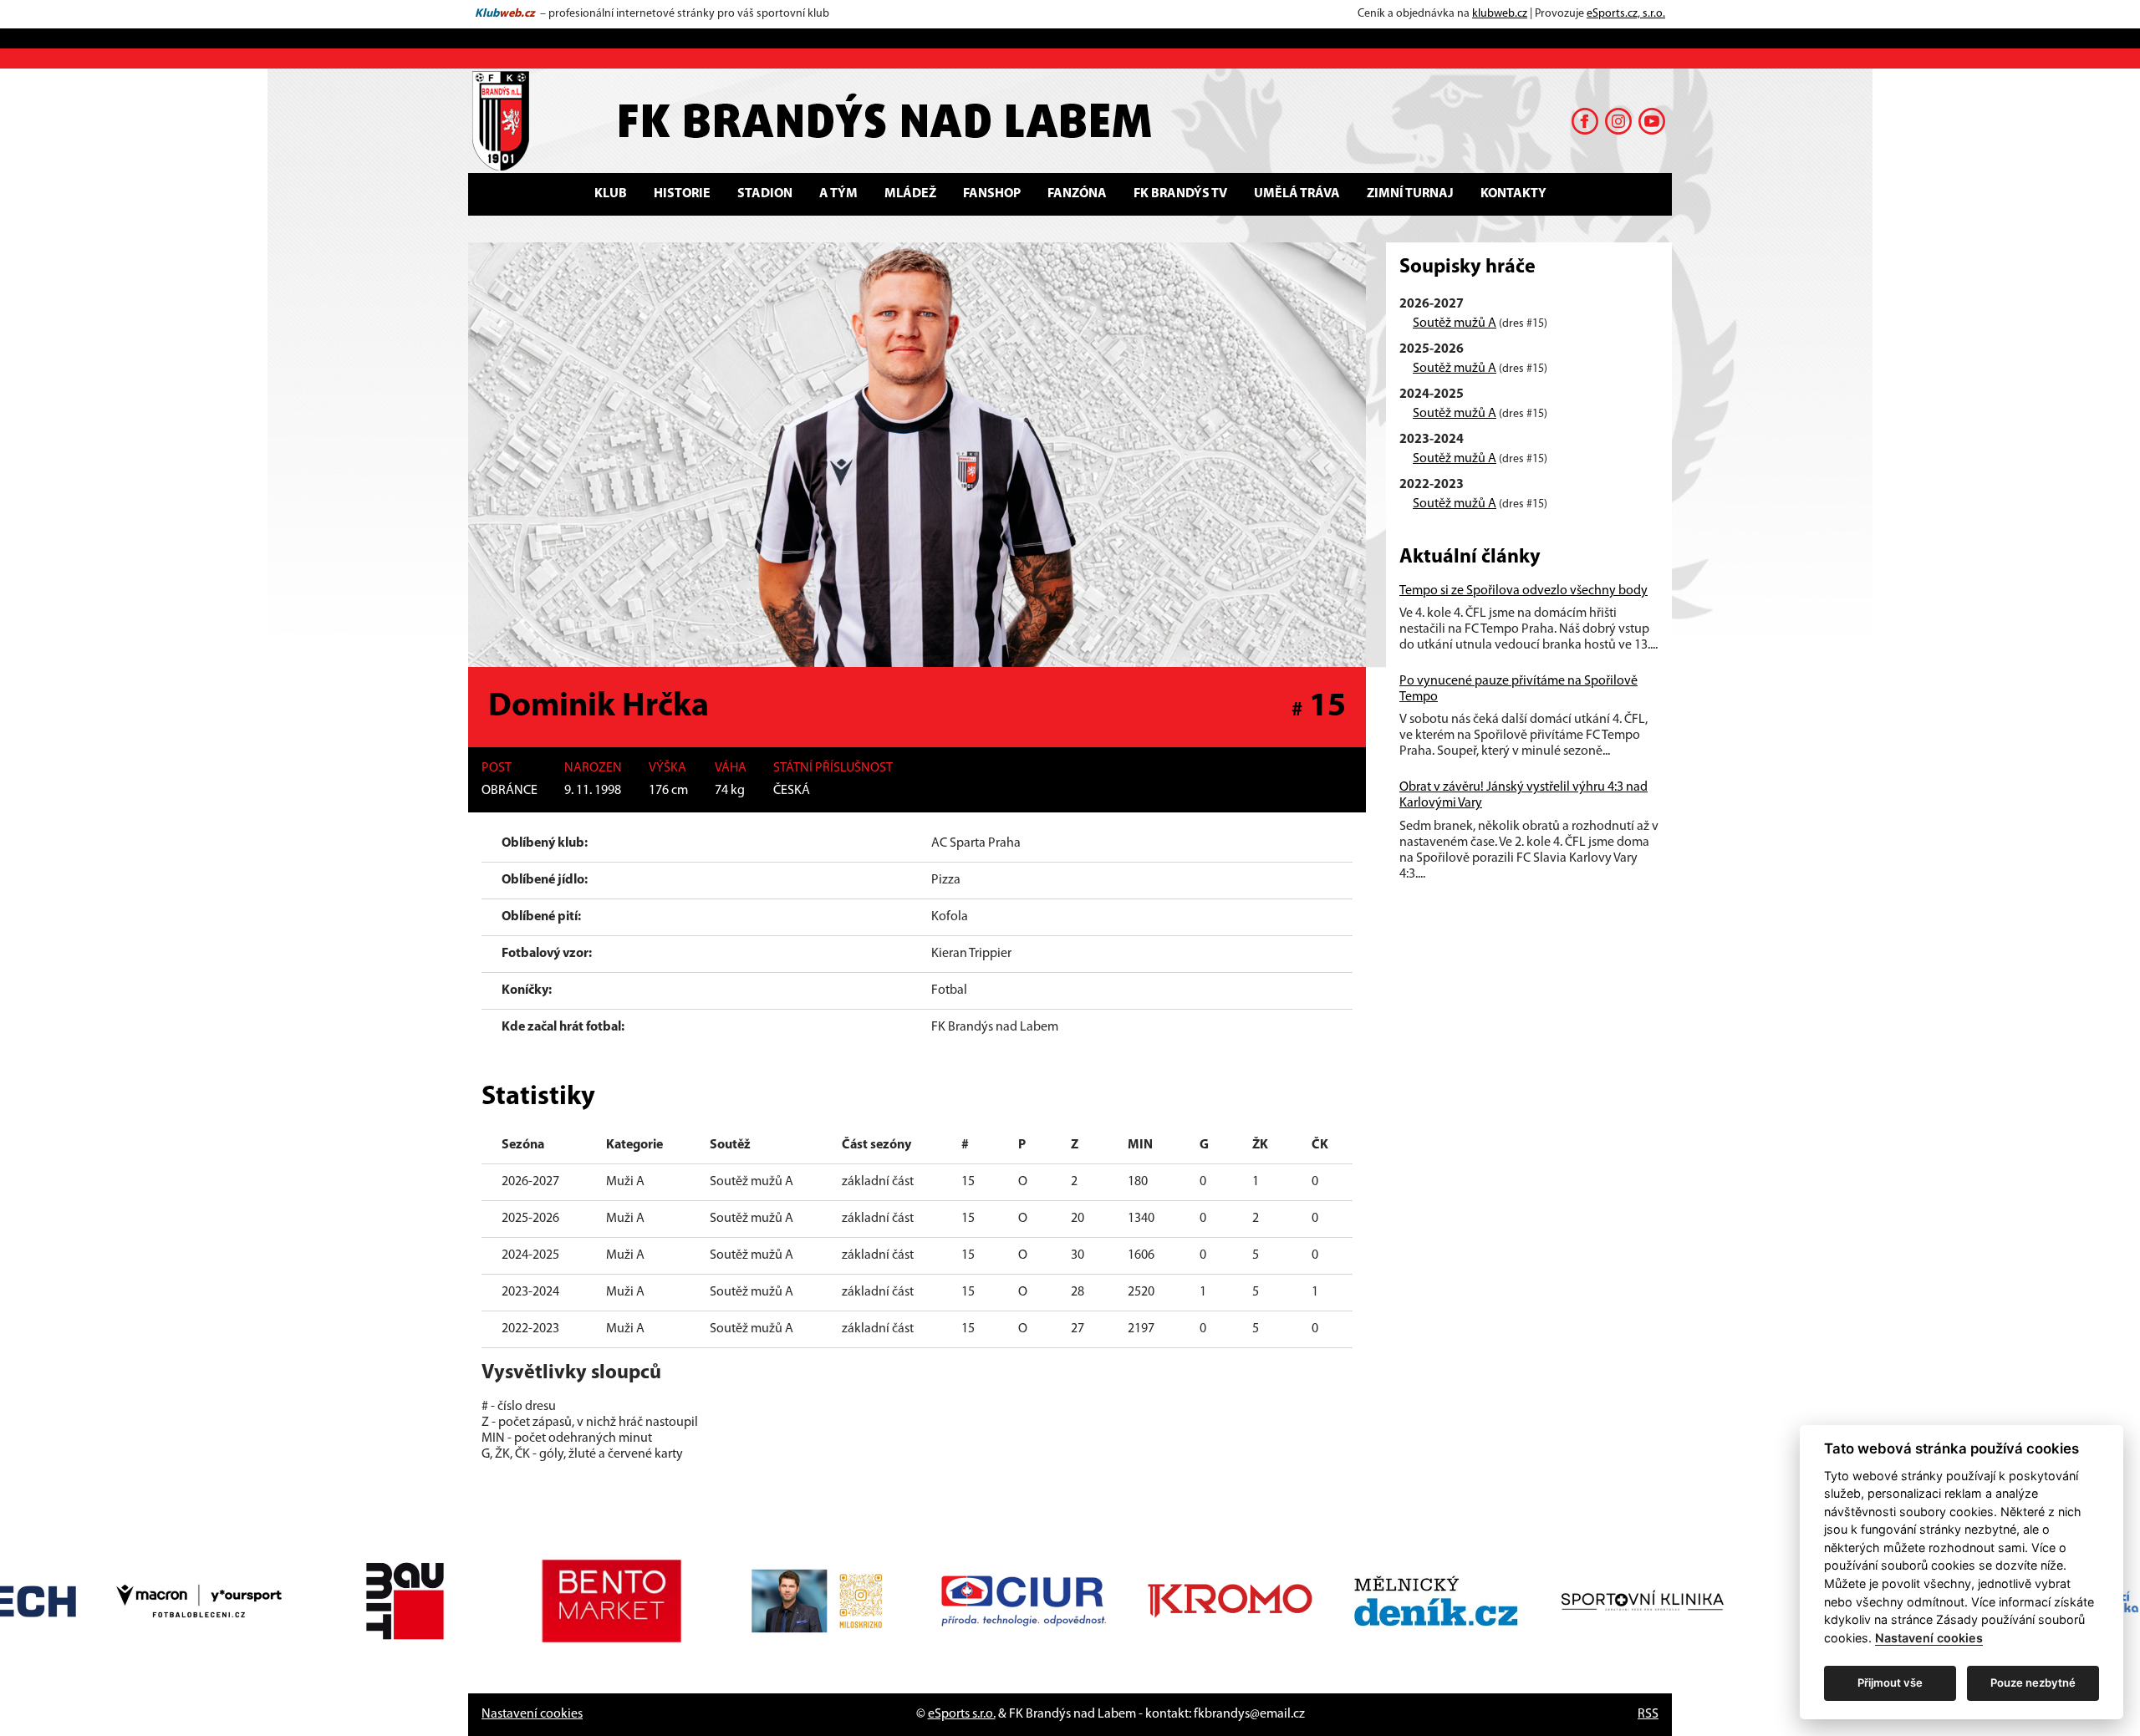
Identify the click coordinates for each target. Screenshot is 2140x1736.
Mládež (910, 194)
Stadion (765, 194)
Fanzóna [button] (1077, 194)
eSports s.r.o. (962, 1714)
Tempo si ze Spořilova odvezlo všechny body (1523, 591)
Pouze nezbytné (2033, 1683)
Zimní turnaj (1410, 194)
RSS (1648, 1714)
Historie (682, 194)
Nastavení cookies (532, 1714)
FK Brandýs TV (1180, 194)
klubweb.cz (1500, 14)
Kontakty (1513, 194)
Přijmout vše (1890, 1683)
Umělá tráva (1297, 194)
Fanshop (992, 194)
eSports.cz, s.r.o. (1626, 14)
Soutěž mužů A (1455, 323)
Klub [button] (611, 194)
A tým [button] (838, 194)
